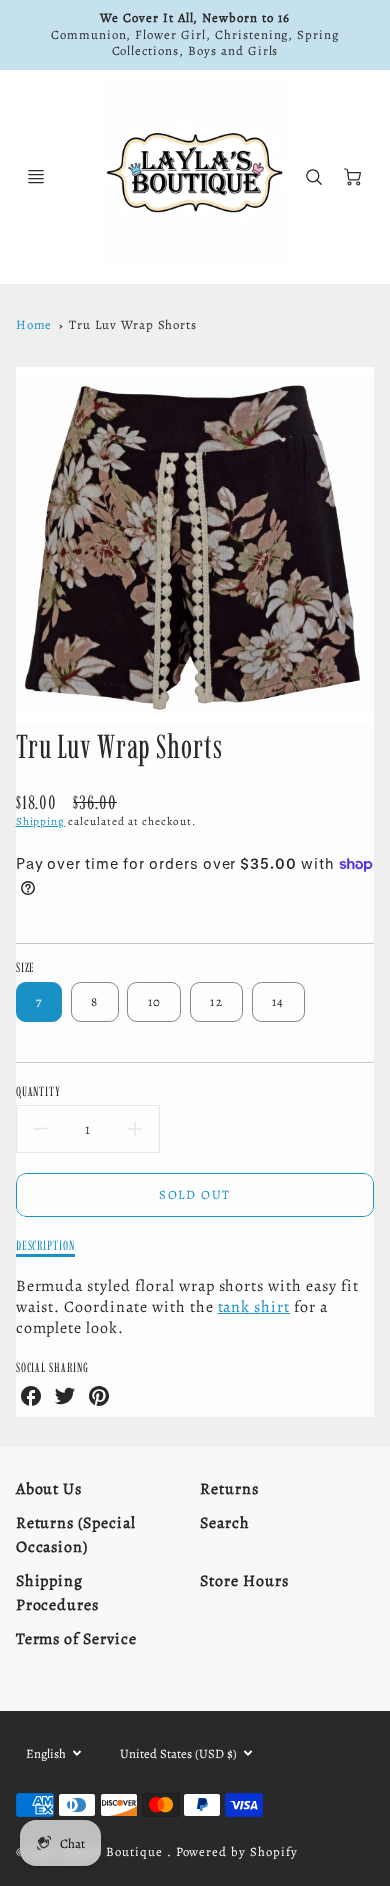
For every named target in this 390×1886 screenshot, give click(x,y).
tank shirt (254, 1307)
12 (216, 1001)
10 (155, 1001)
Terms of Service (76, 1639)
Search (225, 1523)
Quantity (39, 1091)
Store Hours (244, 1581)
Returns (229, 1489)
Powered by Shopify (237, 1851)
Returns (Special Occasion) (76, 1535)
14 (278, 1001)
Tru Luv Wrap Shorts (133, 324)
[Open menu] (36, 177)
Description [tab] (46, 1245)
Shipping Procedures (58, 1593)
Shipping (41, 821)
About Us (49, 1489)
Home (34, 324)
